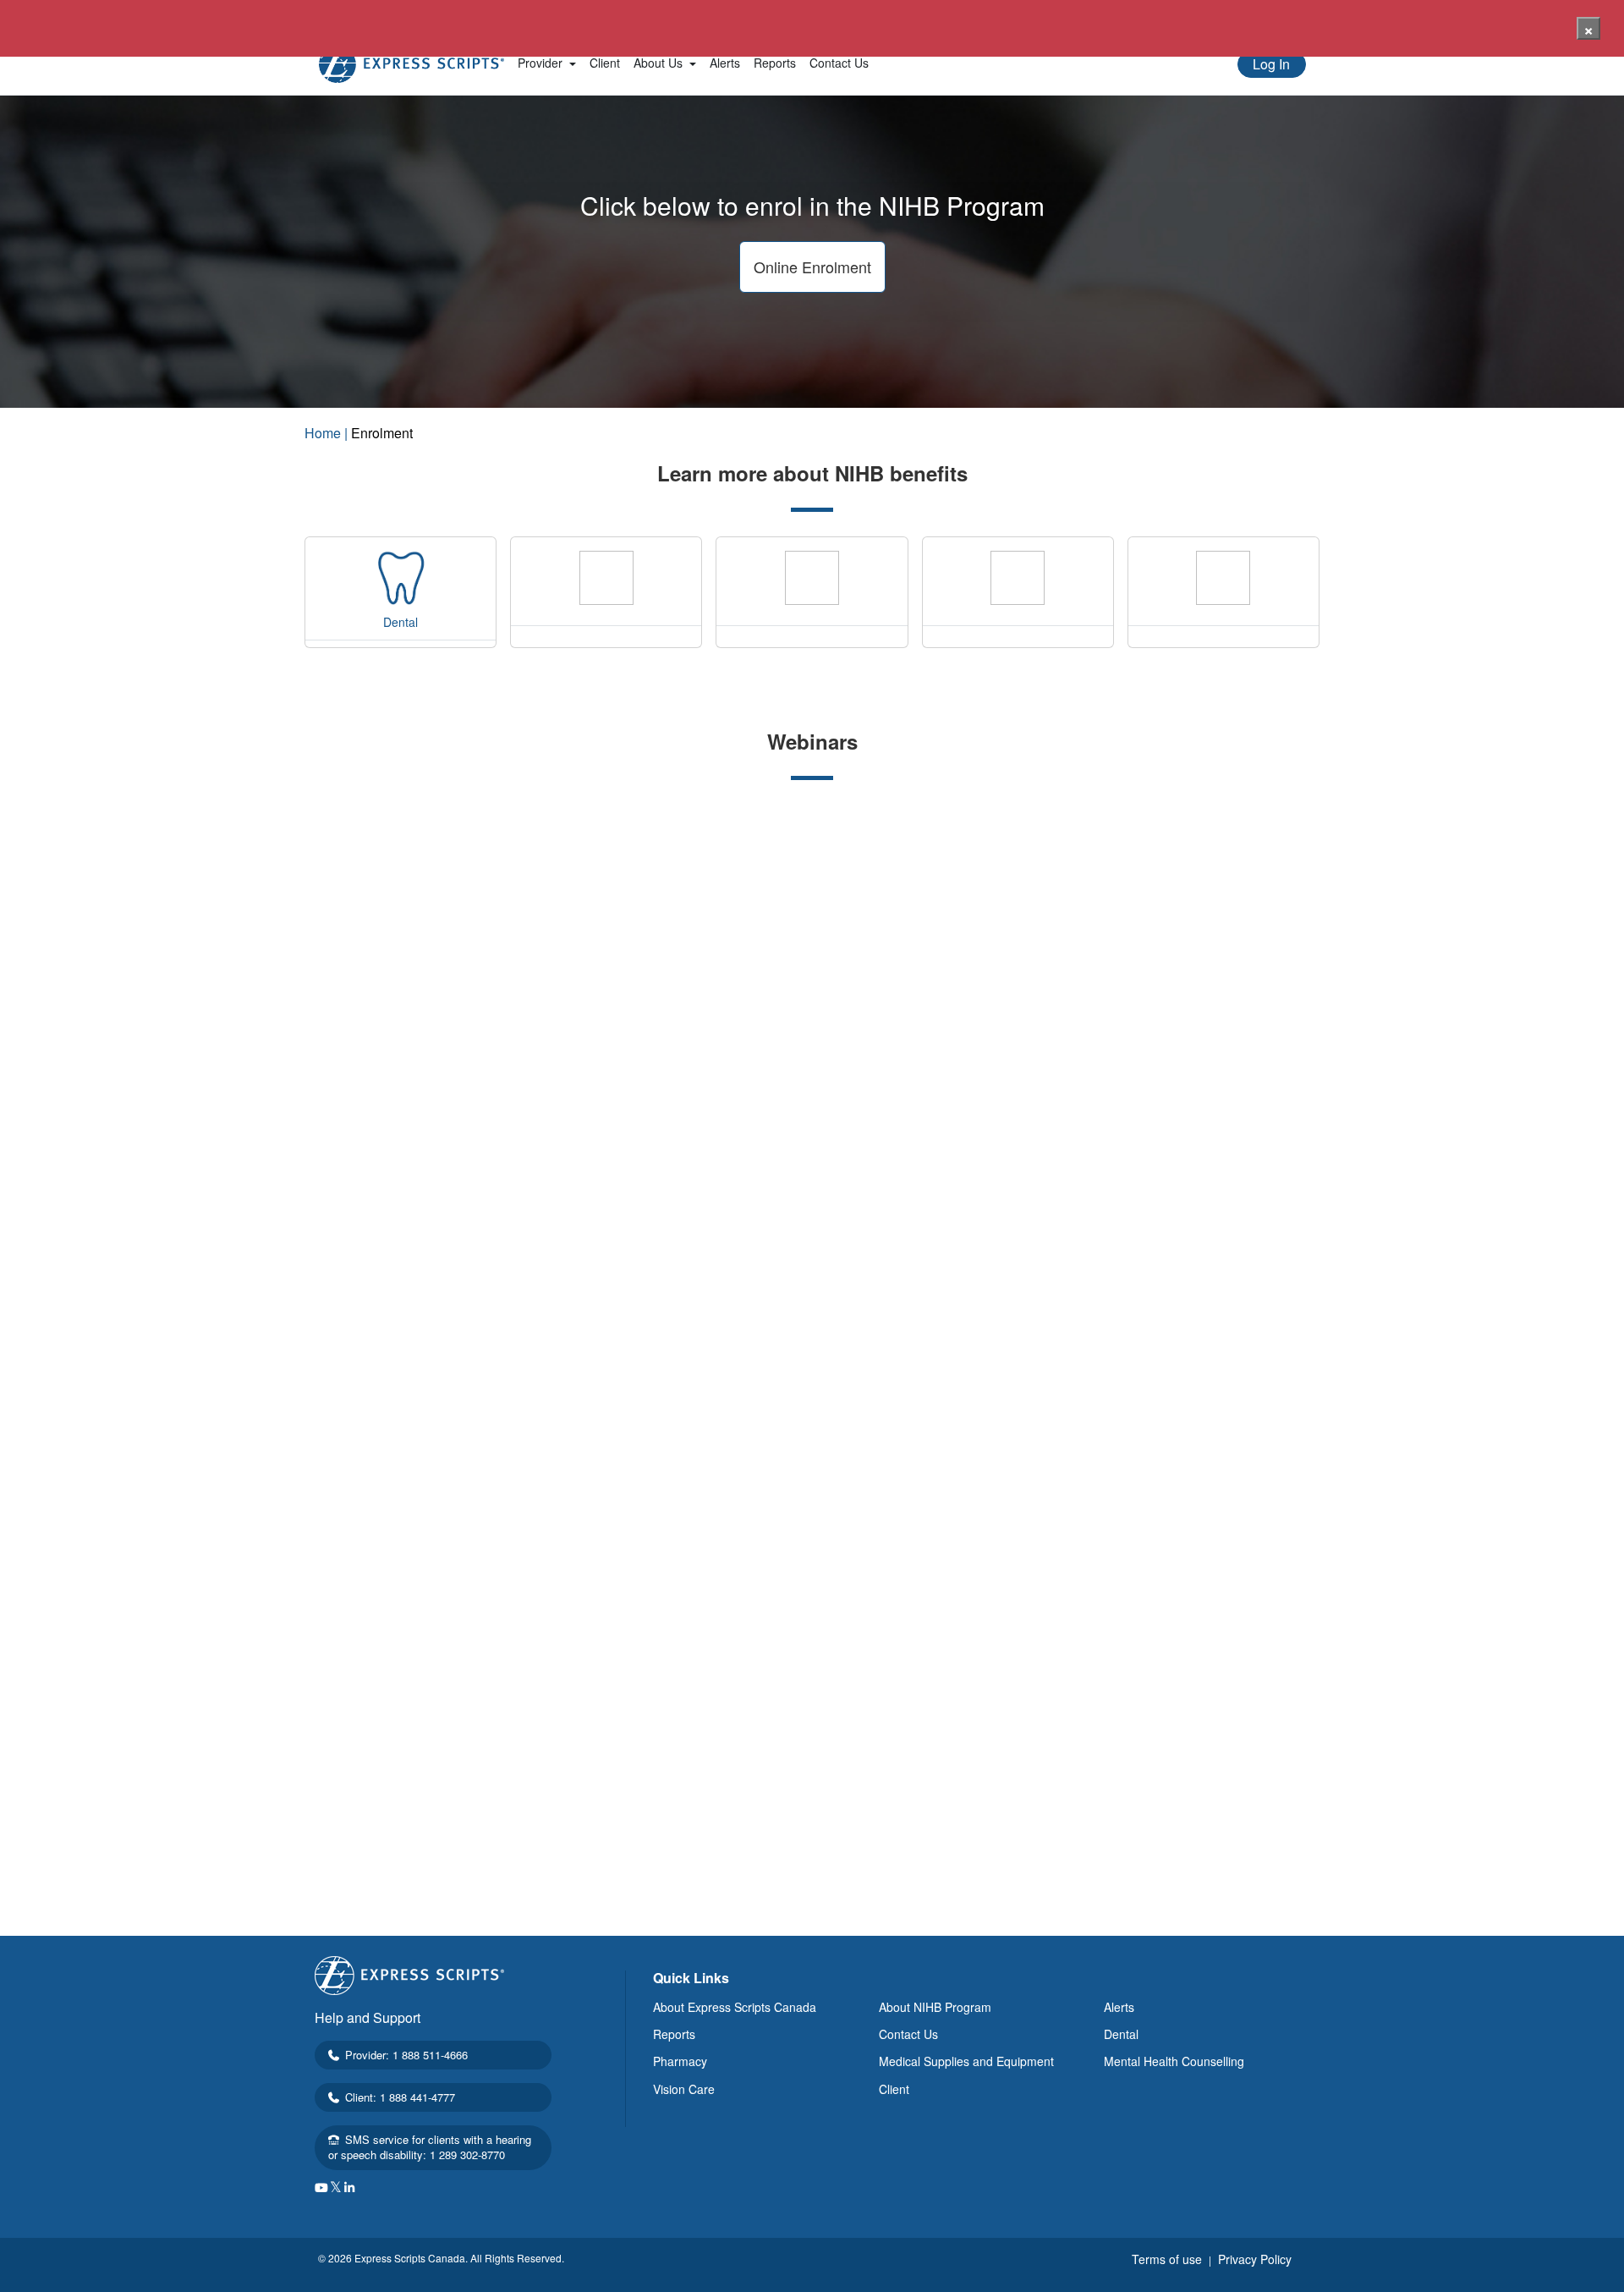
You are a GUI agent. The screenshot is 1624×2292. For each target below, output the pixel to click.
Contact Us (908, 2034)
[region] (812, 480)
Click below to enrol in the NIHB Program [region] (812, 206)
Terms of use (1169, 2259)
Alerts (1119, 2007)
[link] (547, 63)
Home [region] (323, 433)
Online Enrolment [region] (812, 267)
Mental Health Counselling (1174, 2061)
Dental (1121, 2034)
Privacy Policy (1255, 2259)
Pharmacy (680, 2061)
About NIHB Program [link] (935, 2007)
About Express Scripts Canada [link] (735, 2007)
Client (894, 2089)
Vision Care (684, 2089)
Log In (1271, 64)
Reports (674, 2034)
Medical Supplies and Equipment (966, 2061)
